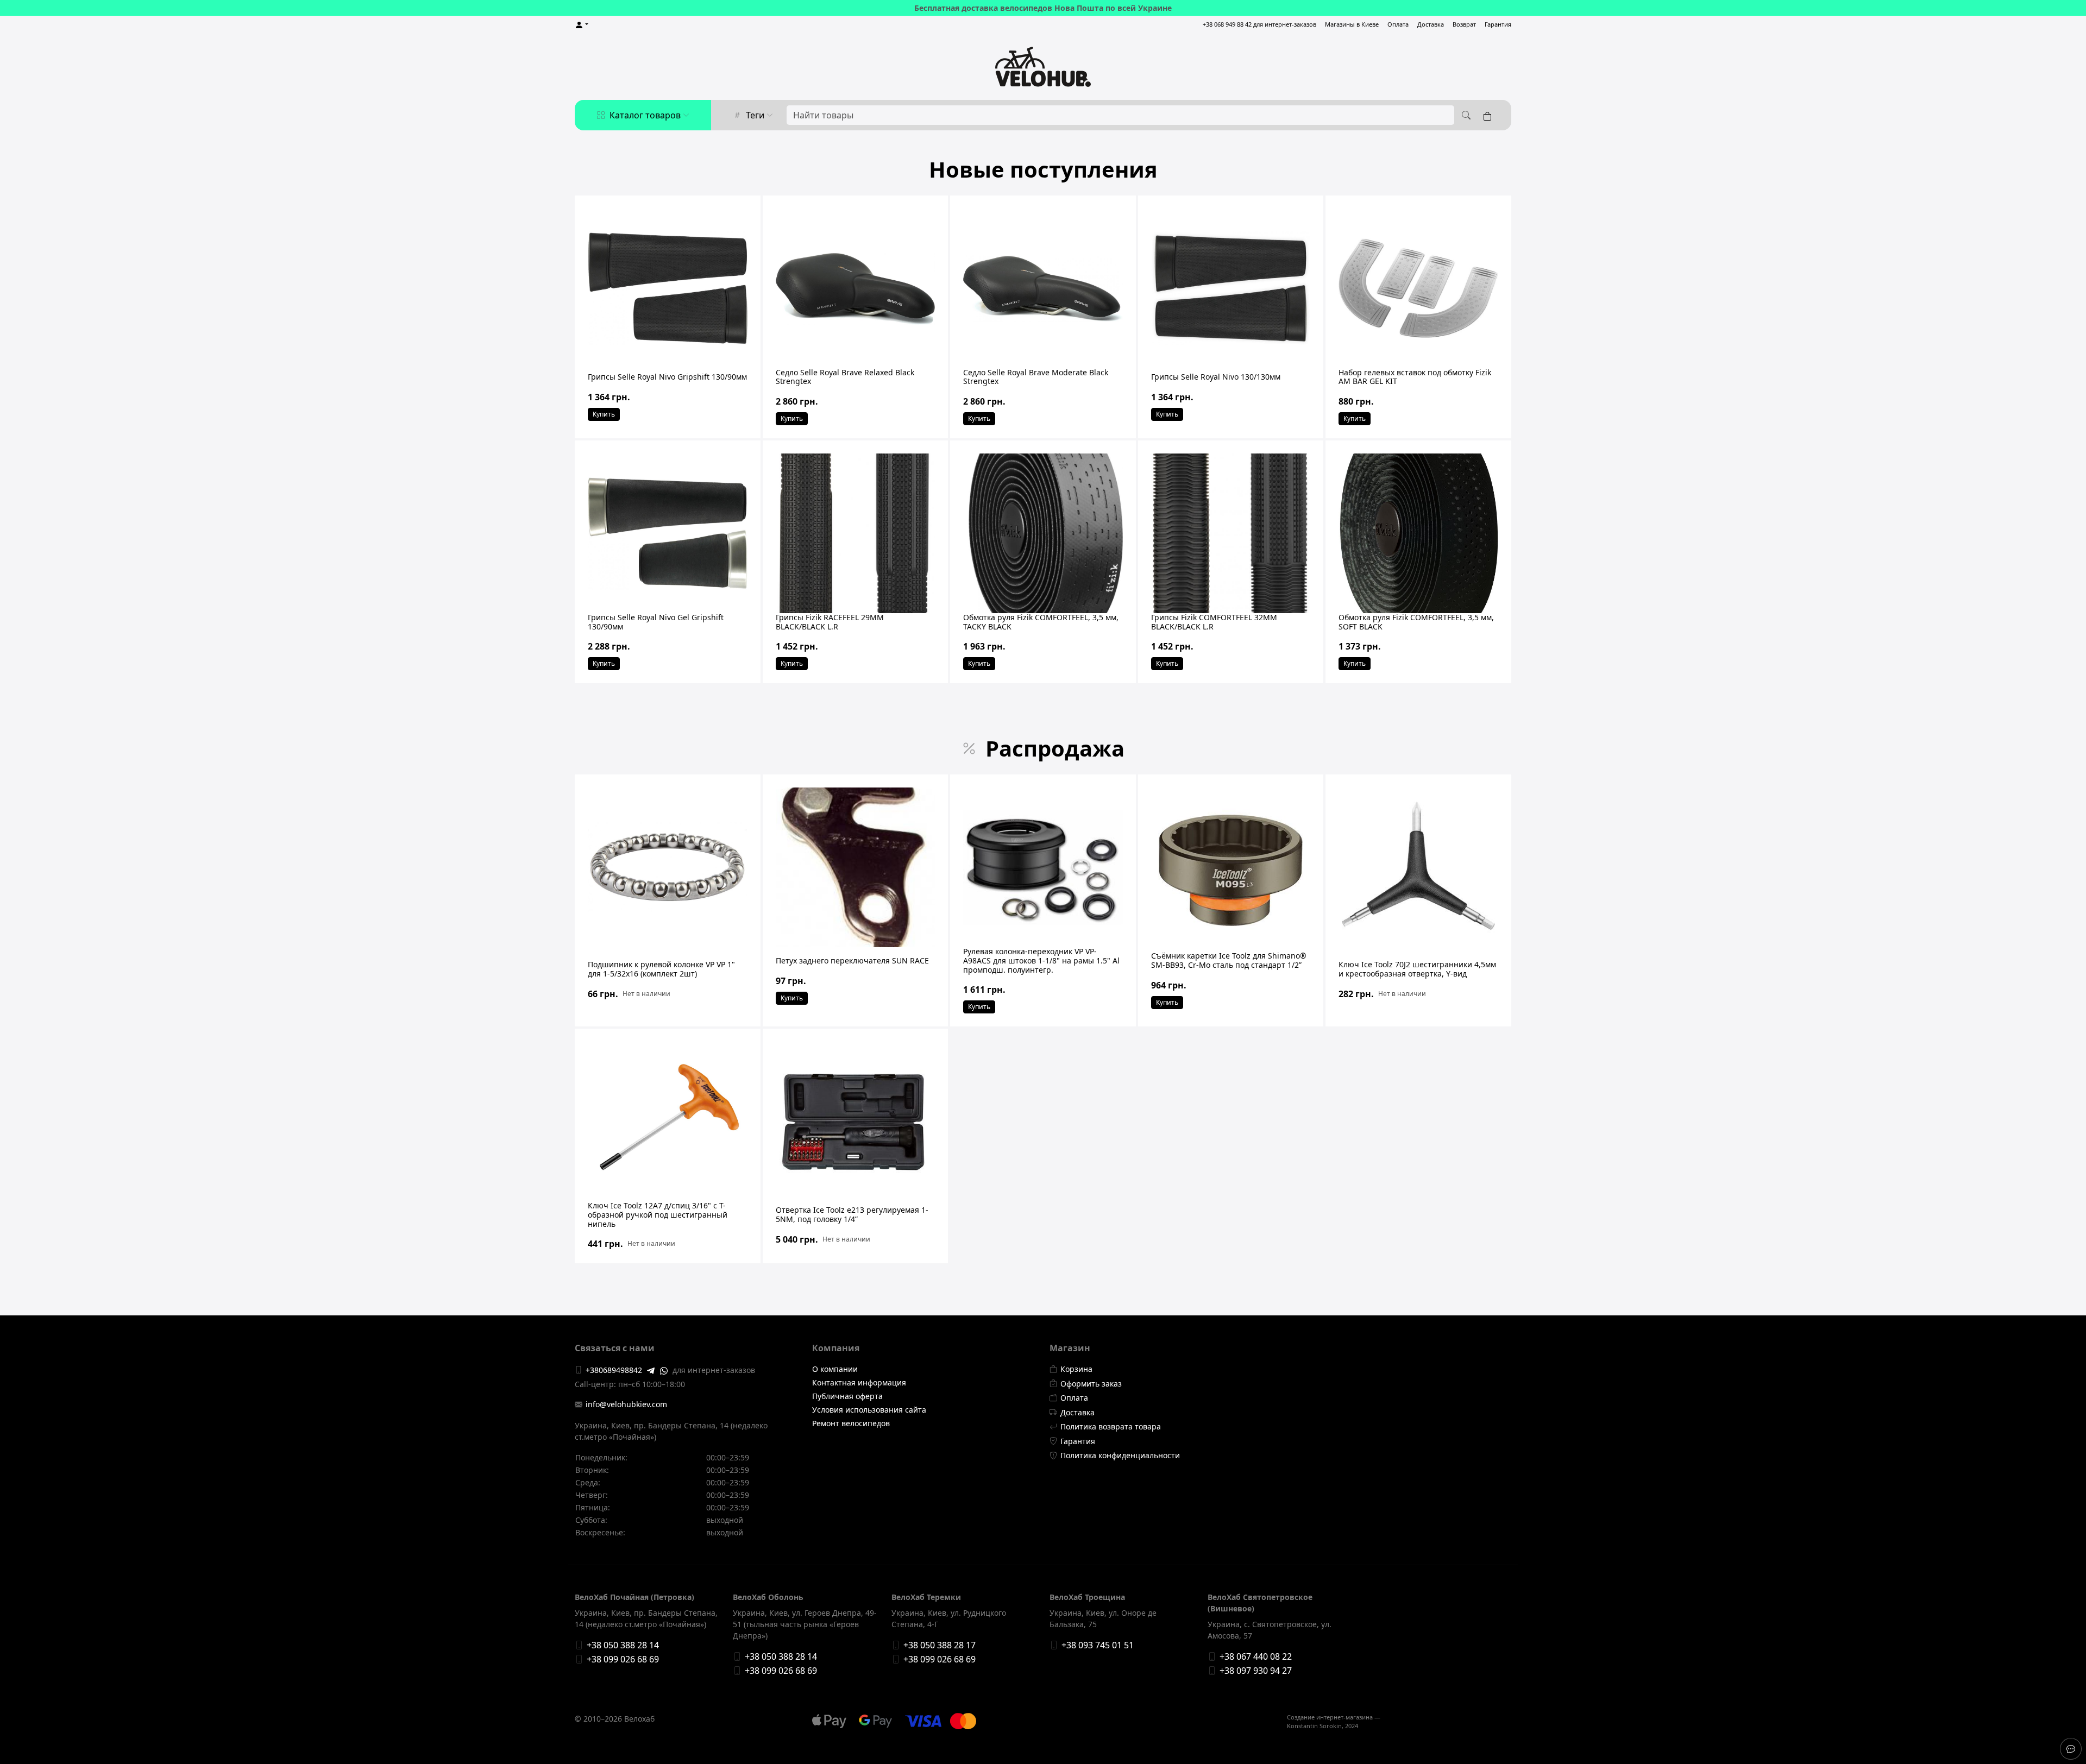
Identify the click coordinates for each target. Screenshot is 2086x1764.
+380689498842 (614, 1370)
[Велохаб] (1043, 67)
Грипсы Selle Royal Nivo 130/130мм (1216, 377)
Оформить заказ (1091, 1384)
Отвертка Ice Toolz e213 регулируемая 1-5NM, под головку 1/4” (852, 1214)
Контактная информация (859, 1382)
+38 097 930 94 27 (1256, 1671)
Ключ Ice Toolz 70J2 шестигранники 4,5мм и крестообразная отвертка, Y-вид (1417, 969)
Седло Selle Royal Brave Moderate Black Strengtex (1036, 377)
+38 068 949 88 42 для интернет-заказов (1259, 24)
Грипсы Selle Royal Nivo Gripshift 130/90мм (667, 377)
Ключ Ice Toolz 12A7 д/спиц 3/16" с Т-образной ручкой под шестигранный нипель (658, 1215)
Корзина (1076, 1369)
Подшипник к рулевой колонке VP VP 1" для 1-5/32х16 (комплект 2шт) (661, 969)
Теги (755, 115)
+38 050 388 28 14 (623, 1645)
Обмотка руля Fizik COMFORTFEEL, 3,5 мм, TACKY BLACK (1041, 622)
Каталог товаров (645, 115)
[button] (582, 25)
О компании (835, 1369)
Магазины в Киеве (1352, 24)
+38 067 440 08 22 (1256, 1656)
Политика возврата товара (1111, 1426)
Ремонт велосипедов (851, 1423)
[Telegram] (651, 1370)
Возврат (1464, 24)
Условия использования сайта (869, 1410)
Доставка (1431, 24)
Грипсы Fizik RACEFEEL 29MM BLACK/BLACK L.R (830, 622)
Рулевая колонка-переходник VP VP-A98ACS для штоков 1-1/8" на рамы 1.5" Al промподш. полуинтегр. (1041, 960)
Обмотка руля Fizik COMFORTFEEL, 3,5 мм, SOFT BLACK (1416, 622)
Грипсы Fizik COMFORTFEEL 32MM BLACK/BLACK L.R (1214, 622)
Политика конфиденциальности (1120, 1455)
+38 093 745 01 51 (1098, 1645)
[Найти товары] (1465, 115)
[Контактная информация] (2071, 1749)
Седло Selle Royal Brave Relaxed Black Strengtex (845, 377)
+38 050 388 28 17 (940, 1645)
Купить (604, 414)
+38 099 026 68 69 (623, 1659)
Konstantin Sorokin (1314, 1726)
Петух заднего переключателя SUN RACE (852, 960)
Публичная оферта (847, 1396)
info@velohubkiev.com (626, 1404)
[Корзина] (1490, 115)
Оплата (1398, 24)
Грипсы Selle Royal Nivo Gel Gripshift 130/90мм (656, 622)
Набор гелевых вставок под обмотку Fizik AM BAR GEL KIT (1415, 377)
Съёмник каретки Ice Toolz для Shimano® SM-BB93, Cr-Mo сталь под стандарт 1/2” (1229, 960)
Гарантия (1498, 24)
